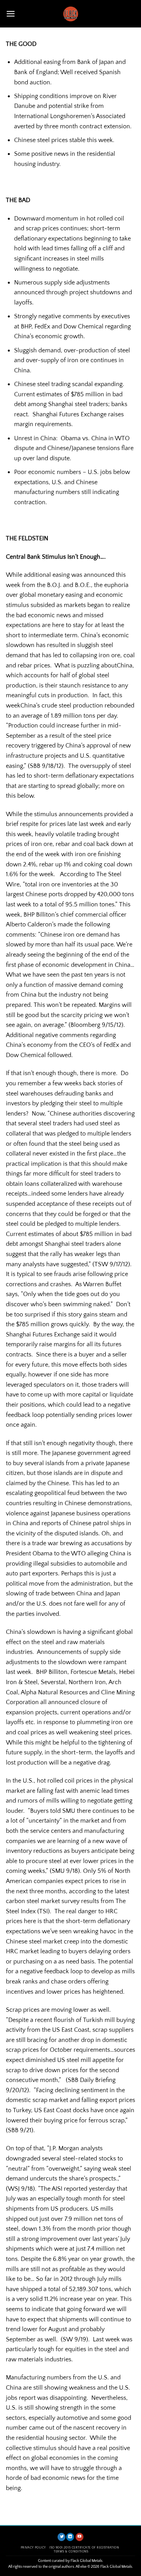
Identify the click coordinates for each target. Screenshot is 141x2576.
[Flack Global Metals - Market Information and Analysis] (70, 14)
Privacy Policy (33, 2548)
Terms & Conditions (71, 2551)
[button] (11, 14)
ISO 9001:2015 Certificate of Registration (84, 2548)
